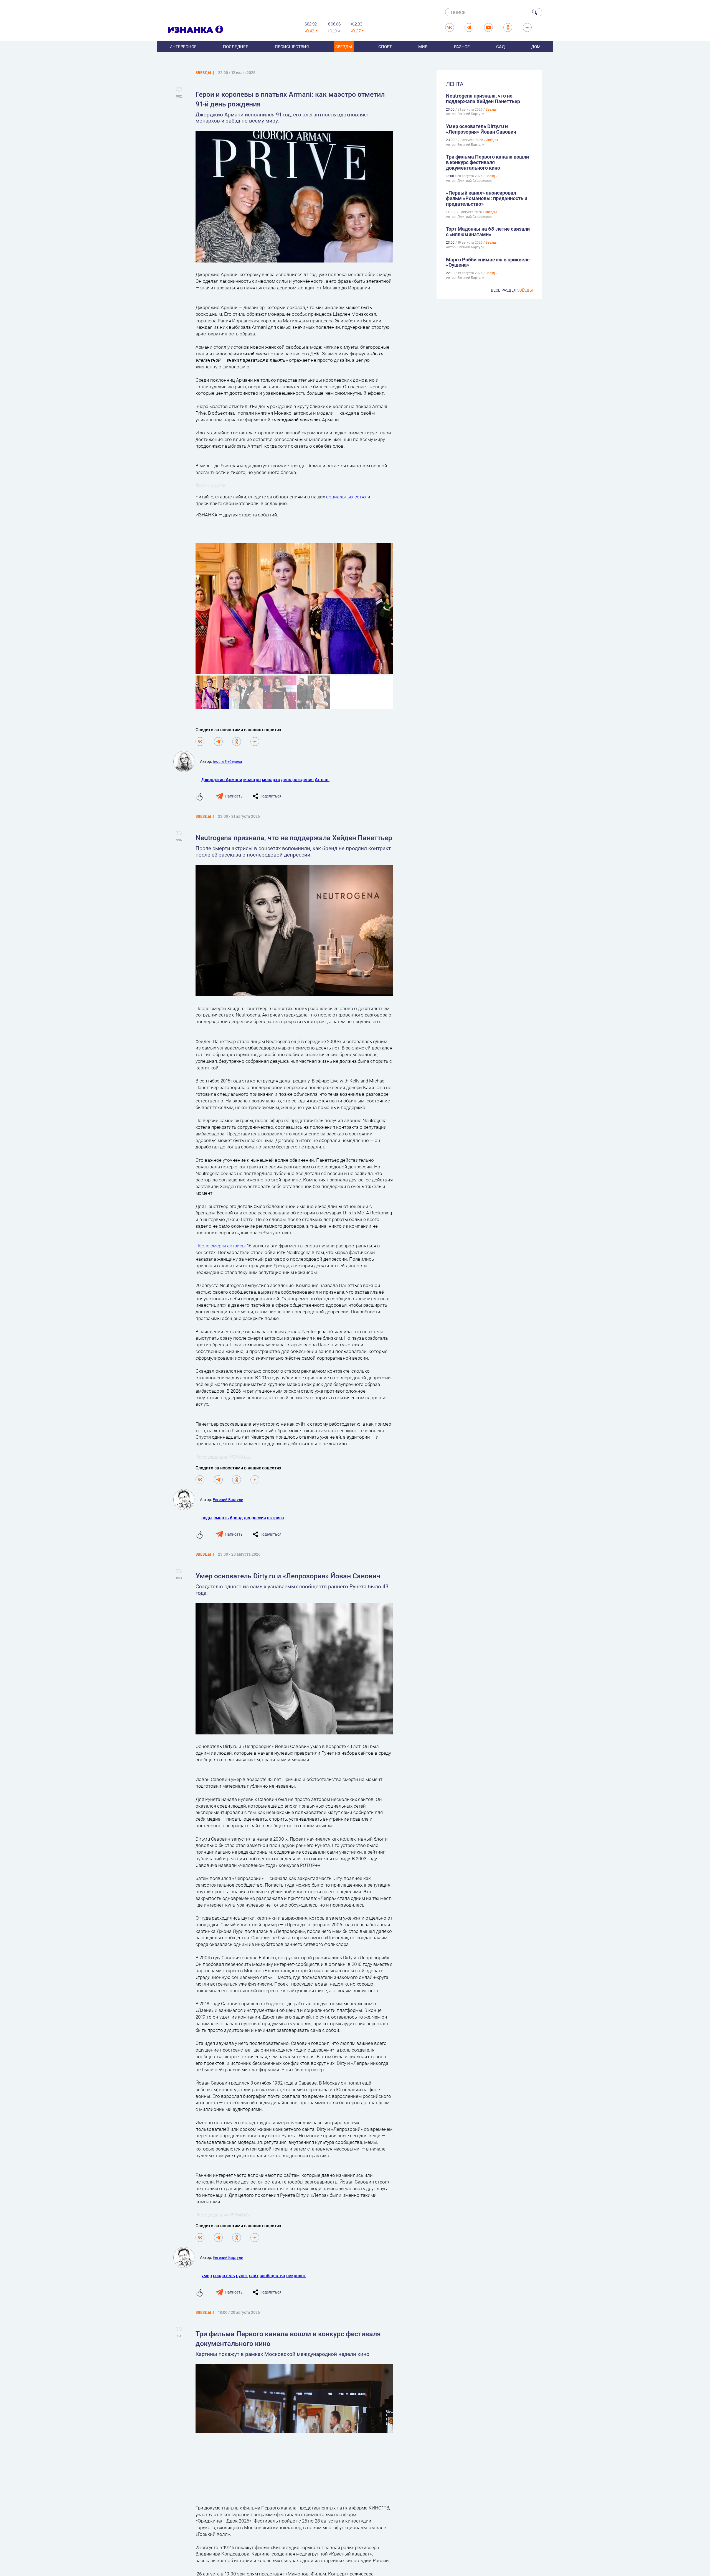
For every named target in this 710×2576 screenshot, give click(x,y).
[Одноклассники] (237, 742)
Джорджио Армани (222, 779)
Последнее (236, 47)
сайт (254, 2275)
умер (207, 2275)
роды (207, 1518)
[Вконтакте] (200, 742)
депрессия (255, 1518)
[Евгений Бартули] (187, 1500)
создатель (224, 2275)
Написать (234, 796)
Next (402, 616)
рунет (242, 2275)
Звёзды (344, 47)
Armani (322, 779)
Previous (189, 616)
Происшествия (292, 47)
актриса (276, 1518)
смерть (221, 1518)
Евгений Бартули (228, 1500)
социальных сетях (346, 497)
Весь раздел (512, 290)
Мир (423, 47)
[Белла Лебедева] (187, 761)
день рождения (297, 779)
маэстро (252, 779)
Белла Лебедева (227, 761)
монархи (271, 779)
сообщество (272, 2275)
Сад (500, 47)
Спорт (385, 47)
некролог (296, 2275)
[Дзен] (255, 742)
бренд (236, 1518)
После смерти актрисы (221, 1246)
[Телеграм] (218, 742)
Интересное (183, 47)
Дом (536, 47)
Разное (462, 47)
